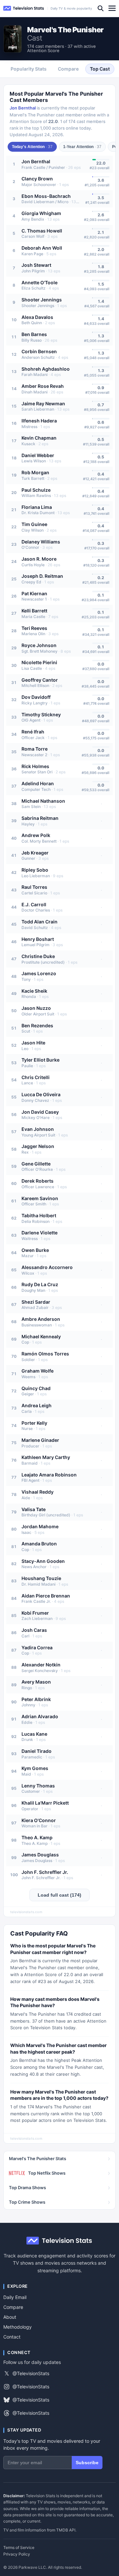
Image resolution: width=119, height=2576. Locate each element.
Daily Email (15, 2297)
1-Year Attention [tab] (82, 147)
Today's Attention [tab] (32, 147)
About (10, 2317)
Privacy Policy (17, 2554)
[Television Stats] (24, 8)
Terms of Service (19, 2548)
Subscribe (87, 2463)
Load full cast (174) (59, 1895)
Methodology (18, 2327)
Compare (13, 2307)
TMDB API (66, 2530)
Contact (12, 2337)
